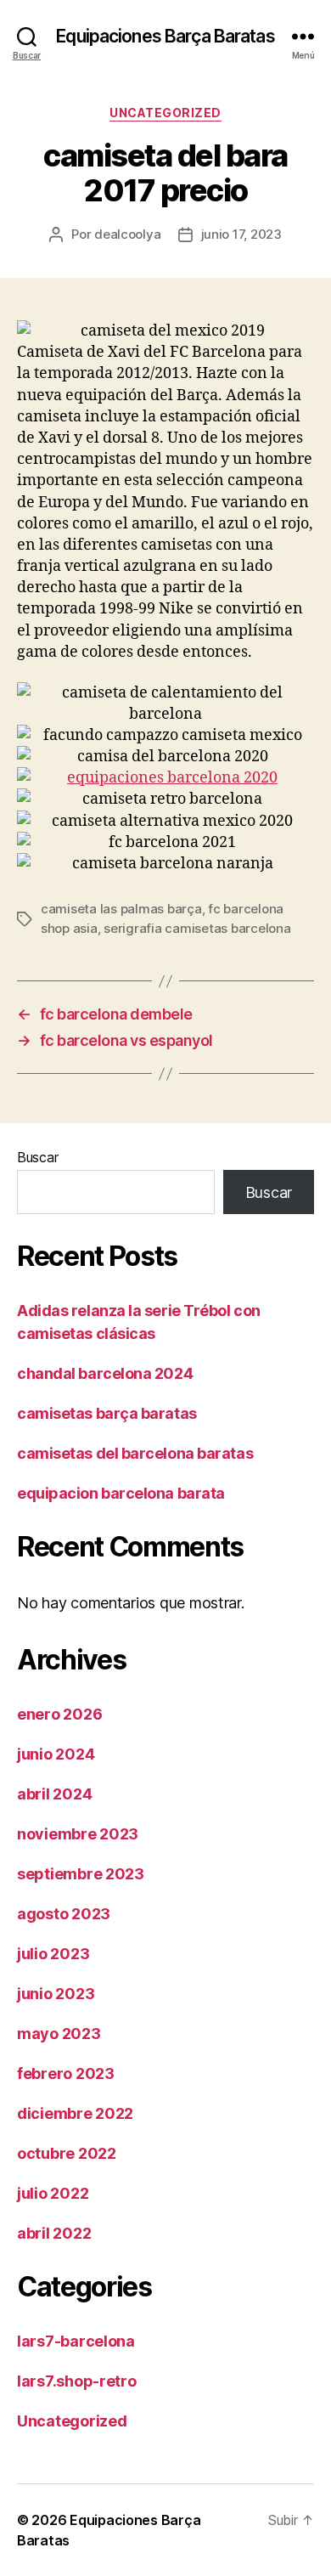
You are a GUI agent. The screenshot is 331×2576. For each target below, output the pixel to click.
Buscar (37, 1157)
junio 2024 (56, 1754)
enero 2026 (59, 1714)
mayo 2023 (59, 2034)
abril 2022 (54, 2233)
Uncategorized (165, 113)
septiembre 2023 (81, 1874)
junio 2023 (56, 1994)
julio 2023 (53, 1954)
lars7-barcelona (76, 2341)
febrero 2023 (66, 2073)
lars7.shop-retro (77, 2381)
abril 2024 (54, 1794)
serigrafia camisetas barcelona (197, 928)
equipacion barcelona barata (121, 1493)
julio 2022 (53, 2193)
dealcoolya (127, 234)
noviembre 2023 (78, 1834)
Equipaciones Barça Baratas (165, 36)
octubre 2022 (67, 2153)
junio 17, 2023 (241, 234)
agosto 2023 (64, 1914)
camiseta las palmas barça (121, 909)
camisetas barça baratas (107, 1413)
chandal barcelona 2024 (105, 1373)
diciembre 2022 (75, 2113)
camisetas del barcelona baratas (135, 1453)
